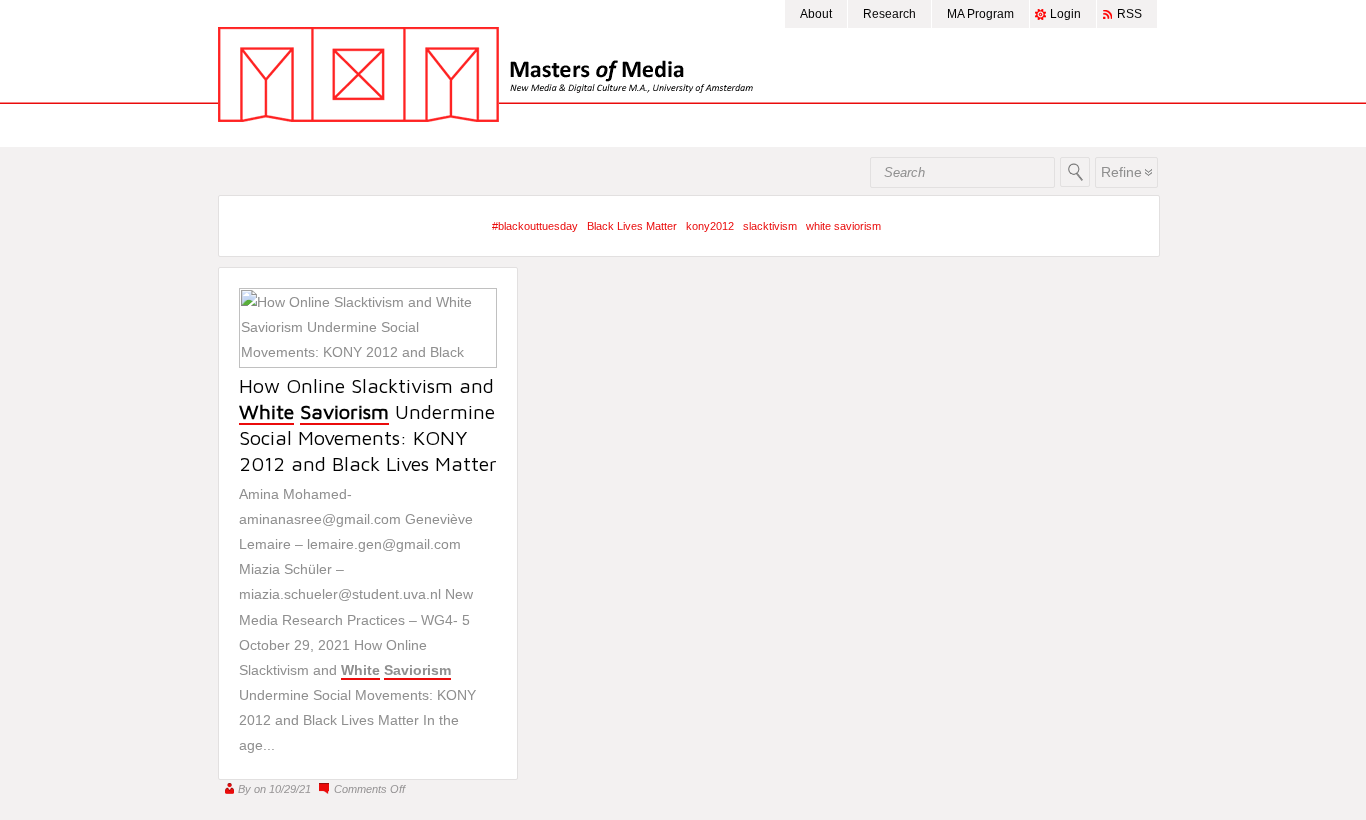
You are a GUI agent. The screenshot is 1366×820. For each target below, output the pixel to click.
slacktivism (770, 226)
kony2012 (710, 226)
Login (1065, 14)
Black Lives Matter (632, 226)
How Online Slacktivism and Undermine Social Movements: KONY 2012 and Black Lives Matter (368, 424)
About (816, 14)
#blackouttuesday (535, 226)
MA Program (980, 14)
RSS (1129, 14)
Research (889, 14)
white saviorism (843, 226)
